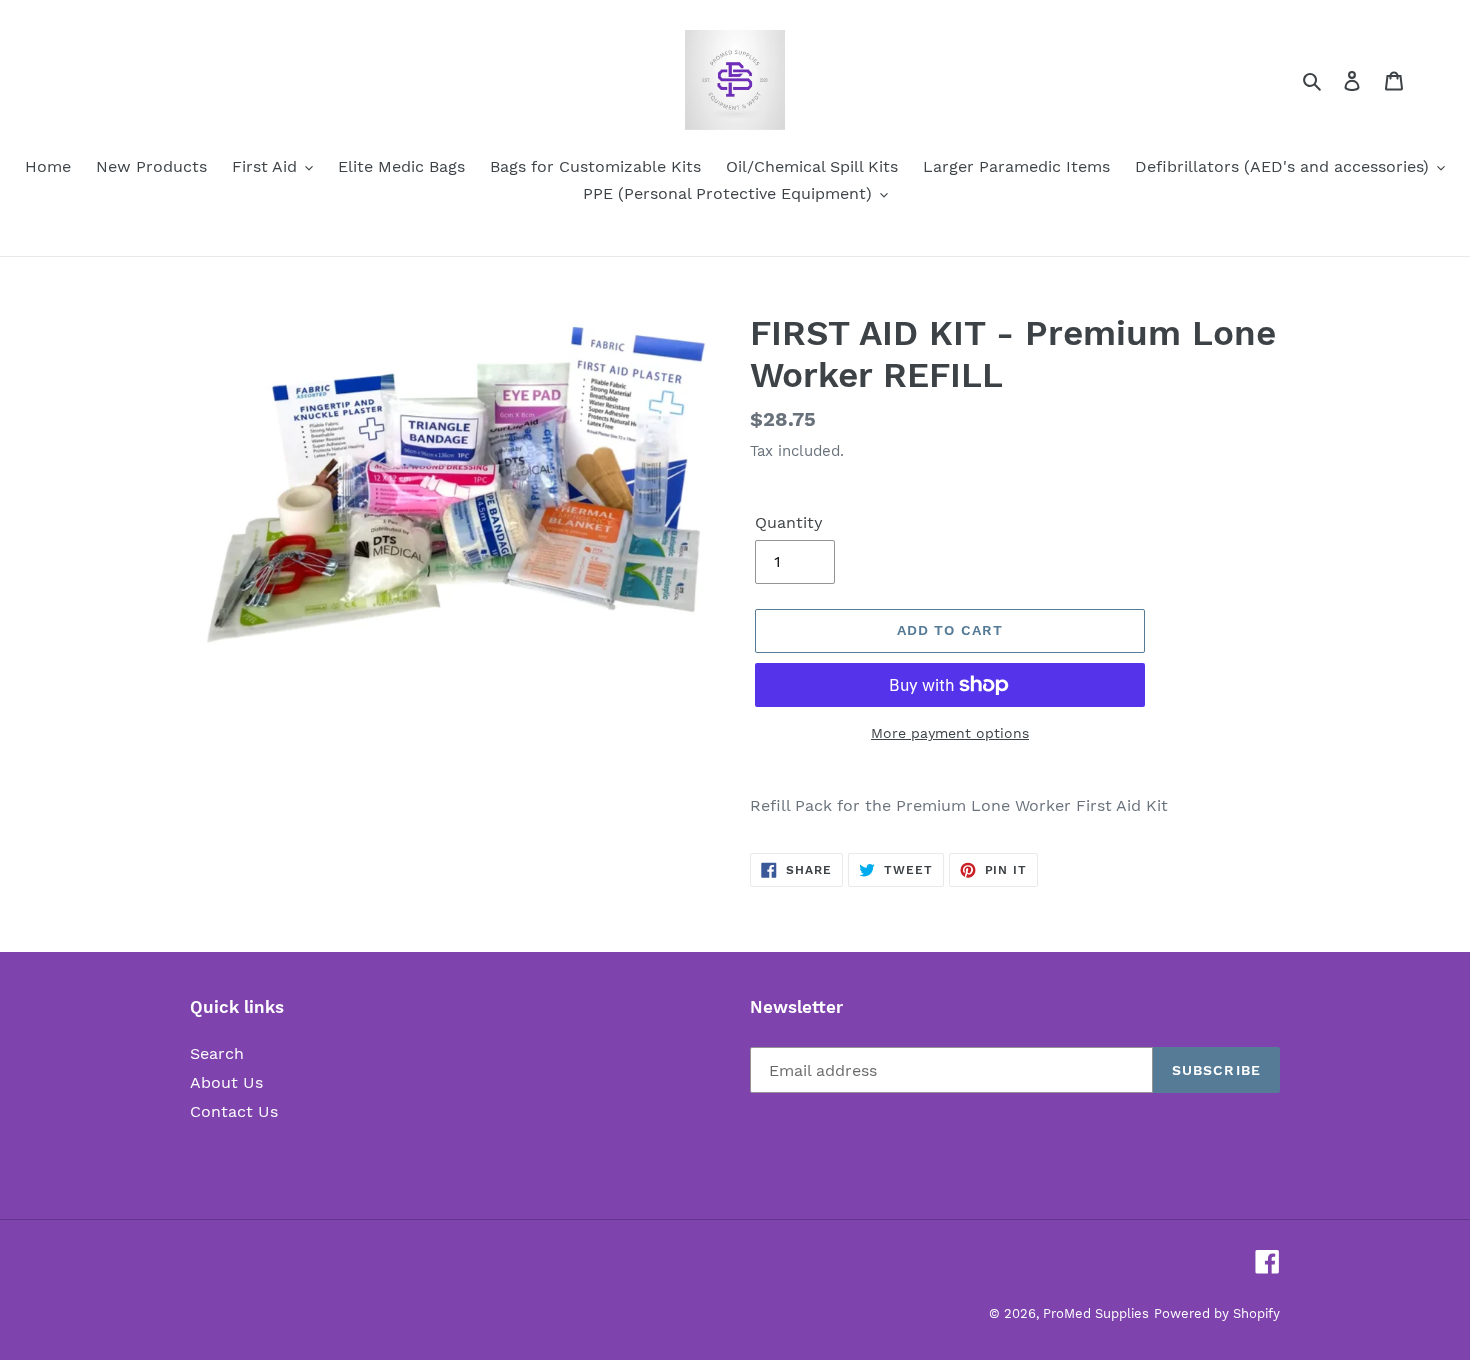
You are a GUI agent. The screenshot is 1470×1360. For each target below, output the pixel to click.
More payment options (950, 733)
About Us (226, 1082)
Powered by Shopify (1217, 1313)
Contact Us (234, 1111)
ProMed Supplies (1096, 1313)
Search (217, 1053)
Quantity (789, 522)
